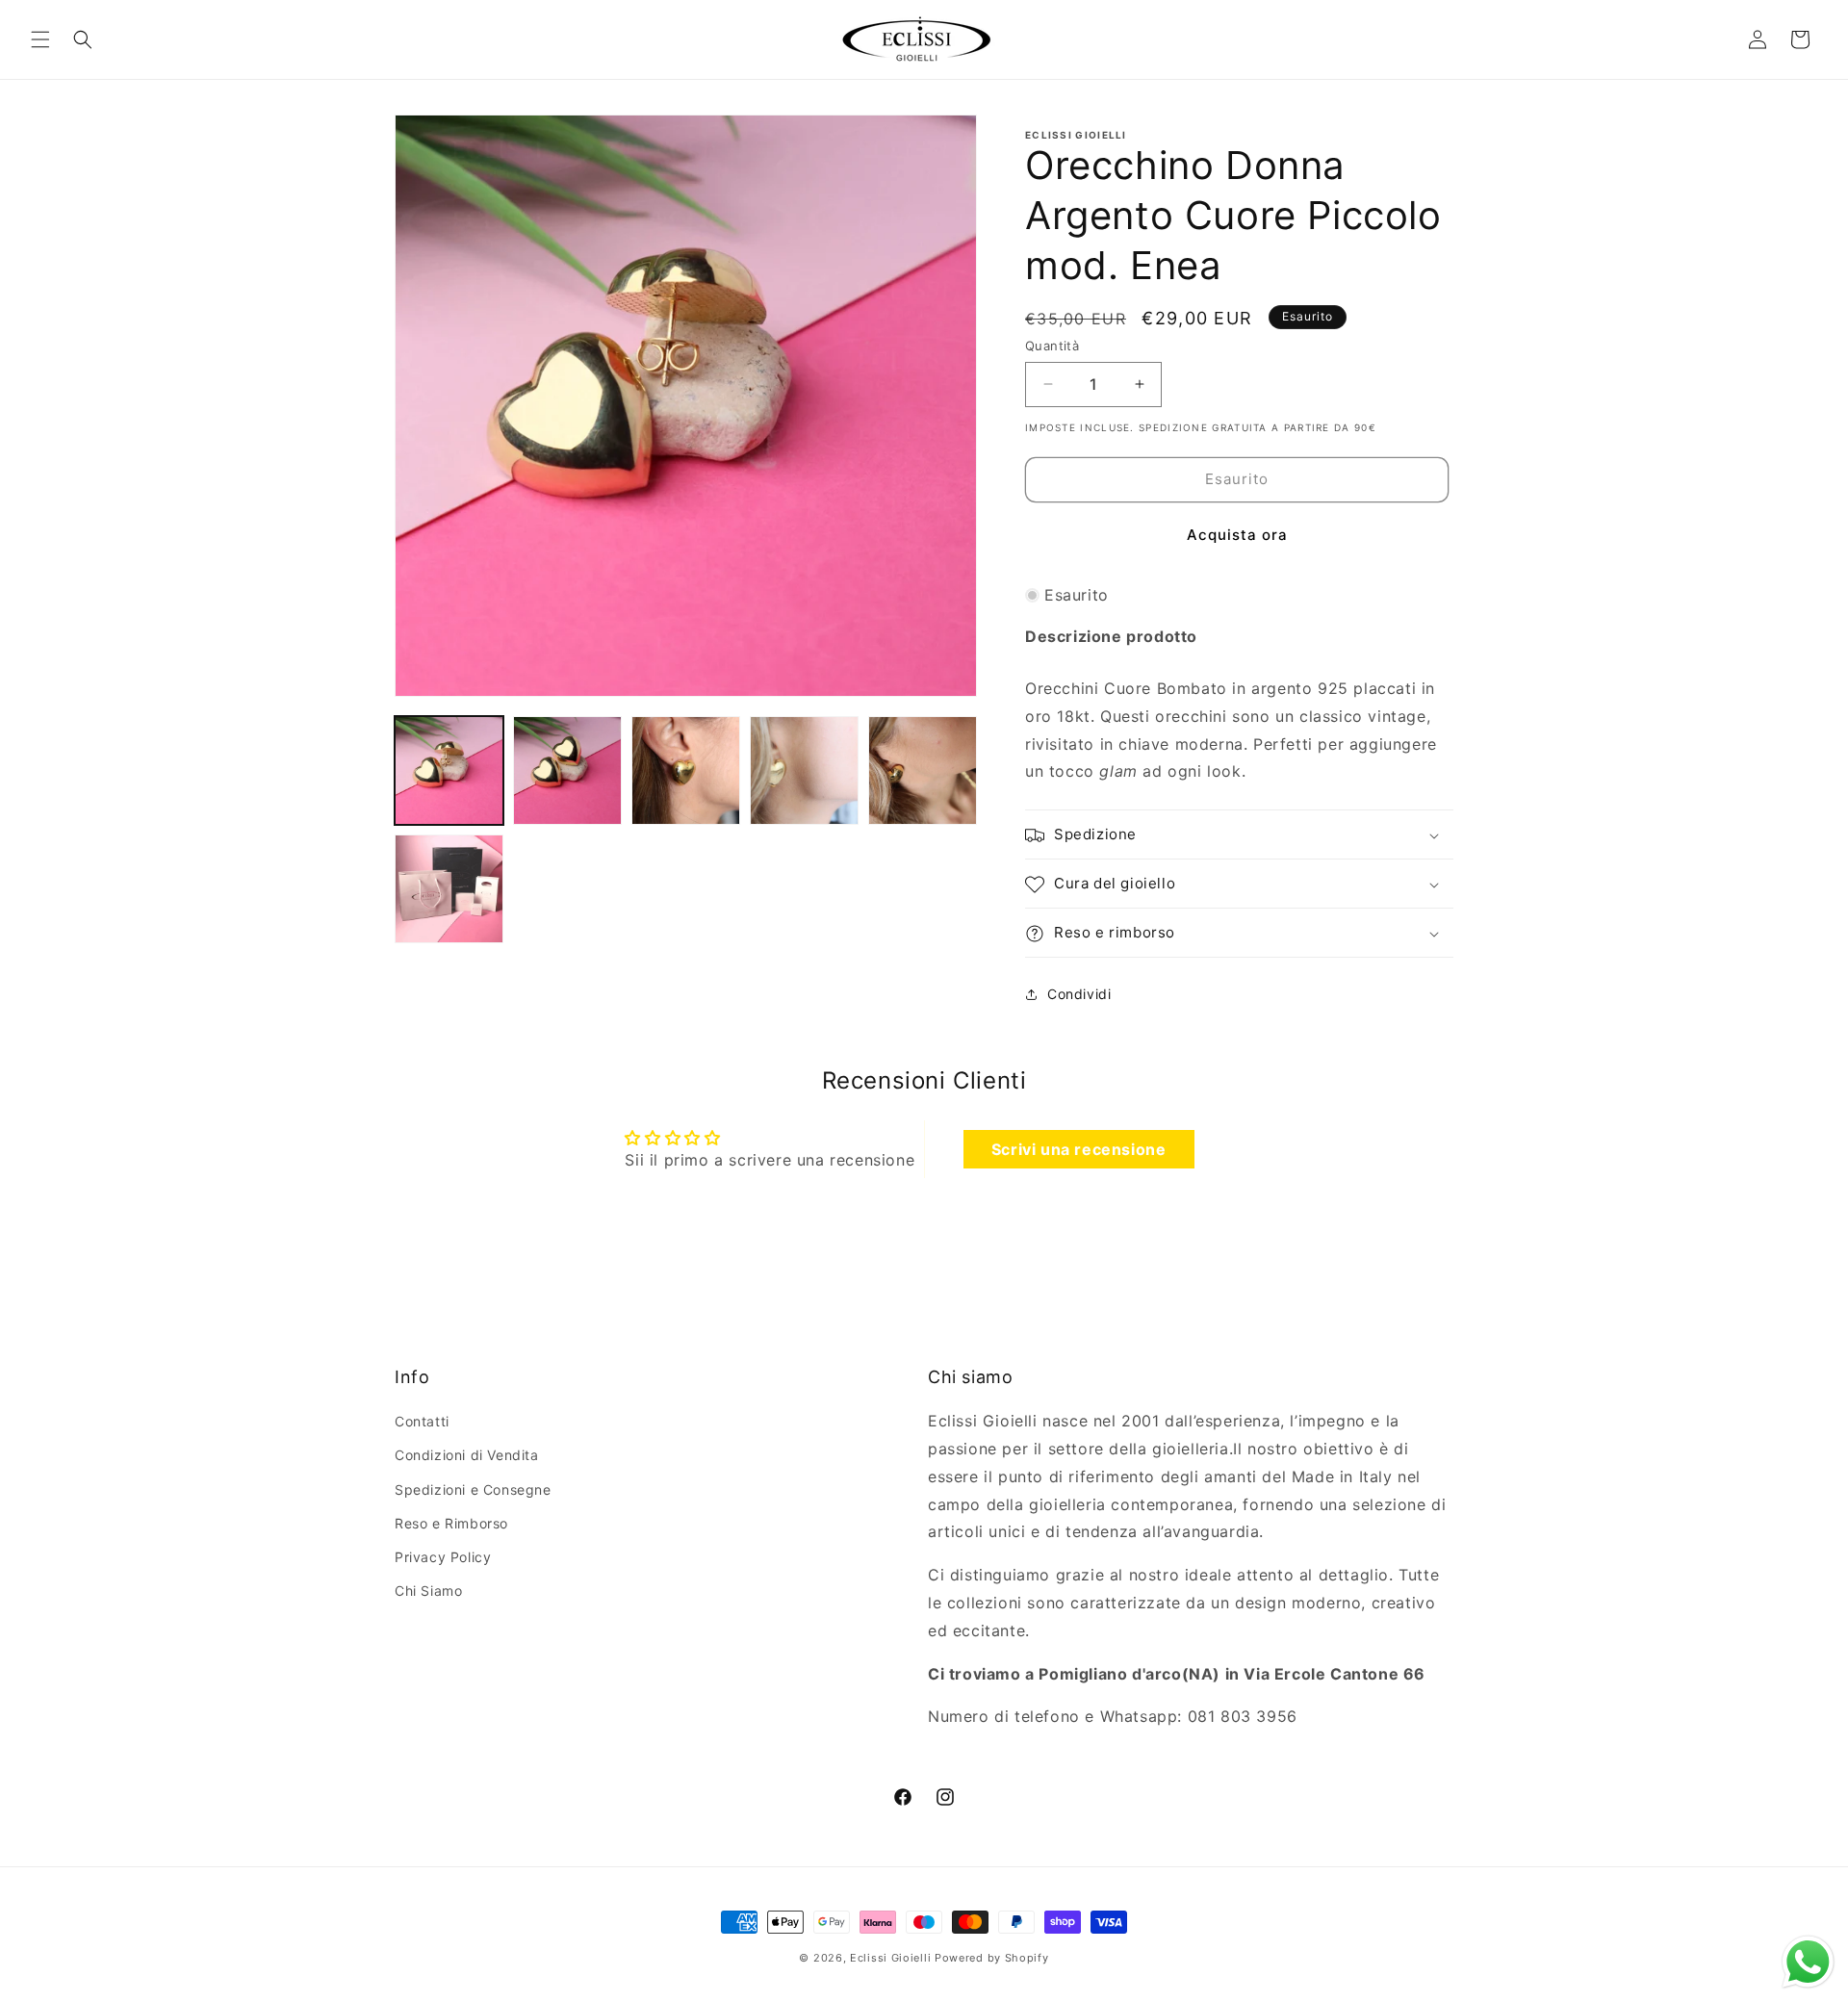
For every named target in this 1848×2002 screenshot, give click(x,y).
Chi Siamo (428, 1591)
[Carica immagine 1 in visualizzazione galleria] (449, 770)
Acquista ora (1237, 535)
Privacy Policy (443, 1557)
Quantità (1052, 346)
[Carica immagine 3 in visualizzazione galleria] (686, 770)
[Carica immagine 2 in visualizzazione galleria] (567, 770)
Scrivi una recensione (1079, 1148)
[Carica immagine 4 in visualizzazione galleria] (804, 770)
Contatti (422, 1422)
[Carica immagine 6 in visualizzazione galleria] (449, 889)
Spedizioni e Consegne (473, 1489)
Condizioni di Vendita (467, 1456)
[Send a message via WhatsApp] (1808, 1962)
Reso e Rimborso (451, 1523)
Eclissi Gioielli (890, 1958)
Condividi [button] (1079, 994)
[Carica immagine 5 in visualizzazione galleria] (923, 770)
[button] (40, 39)
